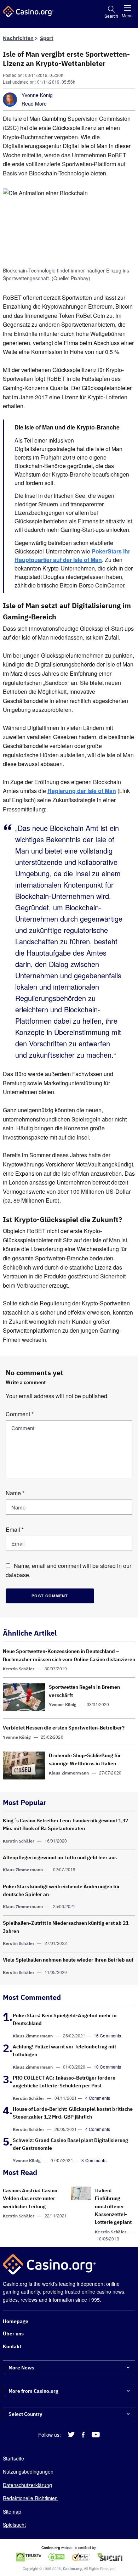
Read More (34, 103)
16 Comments (108, 2035)
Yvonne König (37, 95)
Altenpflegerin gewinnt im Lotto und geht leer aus (60, 1857)
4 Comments (98, 2098)
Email (15, 1529)
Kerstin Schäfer (19, 1669)
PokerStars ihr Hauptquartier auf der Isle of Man (72, 555)
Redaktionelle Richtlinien (30, 2498)
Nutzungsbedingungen (28, 2472)
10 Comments (108, 2067)
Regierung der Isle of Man (82, 791)
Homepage (16, 2321)
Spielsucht (14, 2525)
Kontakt (12, 2346)
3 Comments (94, 2160)
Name (15, 1493)
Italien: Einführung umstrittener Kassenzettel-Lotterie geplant (113, 2206)
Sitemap (12, 2512)
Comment (20, 1414)
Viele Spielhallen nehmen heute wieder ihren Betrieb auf (68, 1960)
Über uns (13, 2334)
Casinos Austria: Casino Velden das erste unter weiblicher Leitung (30, 2198)
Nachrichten (18, 38)
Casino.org (72, 2569)
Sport (47, 38)
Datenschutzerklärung (27, 2485)
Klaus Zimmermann (69, 1773)
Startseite (13, 2458)
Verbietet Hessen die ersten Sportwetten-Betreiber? (64, 1728)
